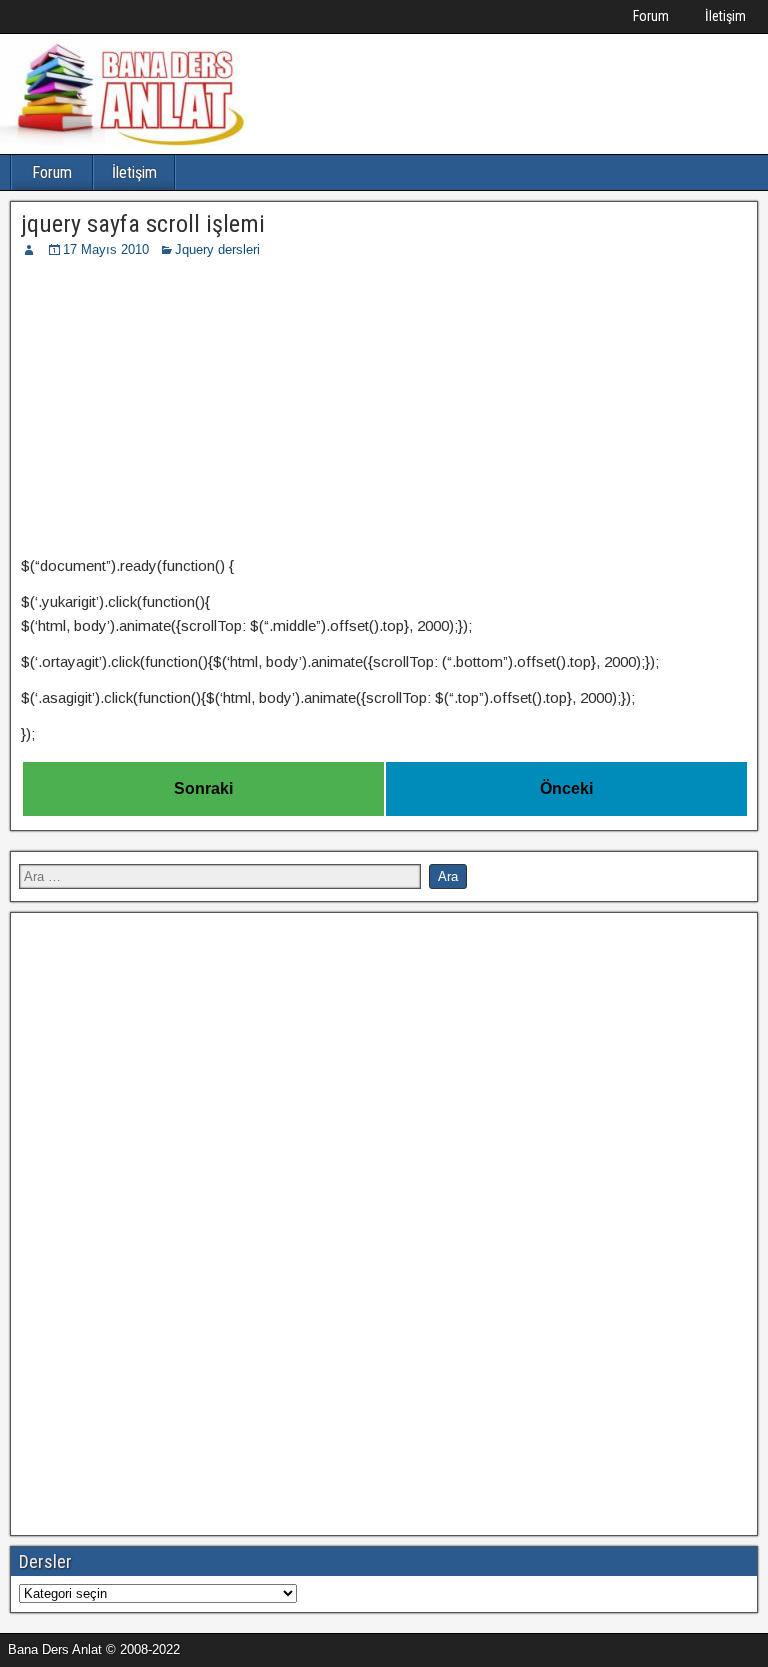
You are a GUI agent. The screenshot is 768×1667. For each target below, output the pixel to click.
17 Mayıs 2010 (106, 249)
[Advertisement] (384, 410)
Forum (651, 16)
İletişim (725, 16)
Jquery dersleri (217, 249)
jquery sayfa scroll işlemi (143, 224)
